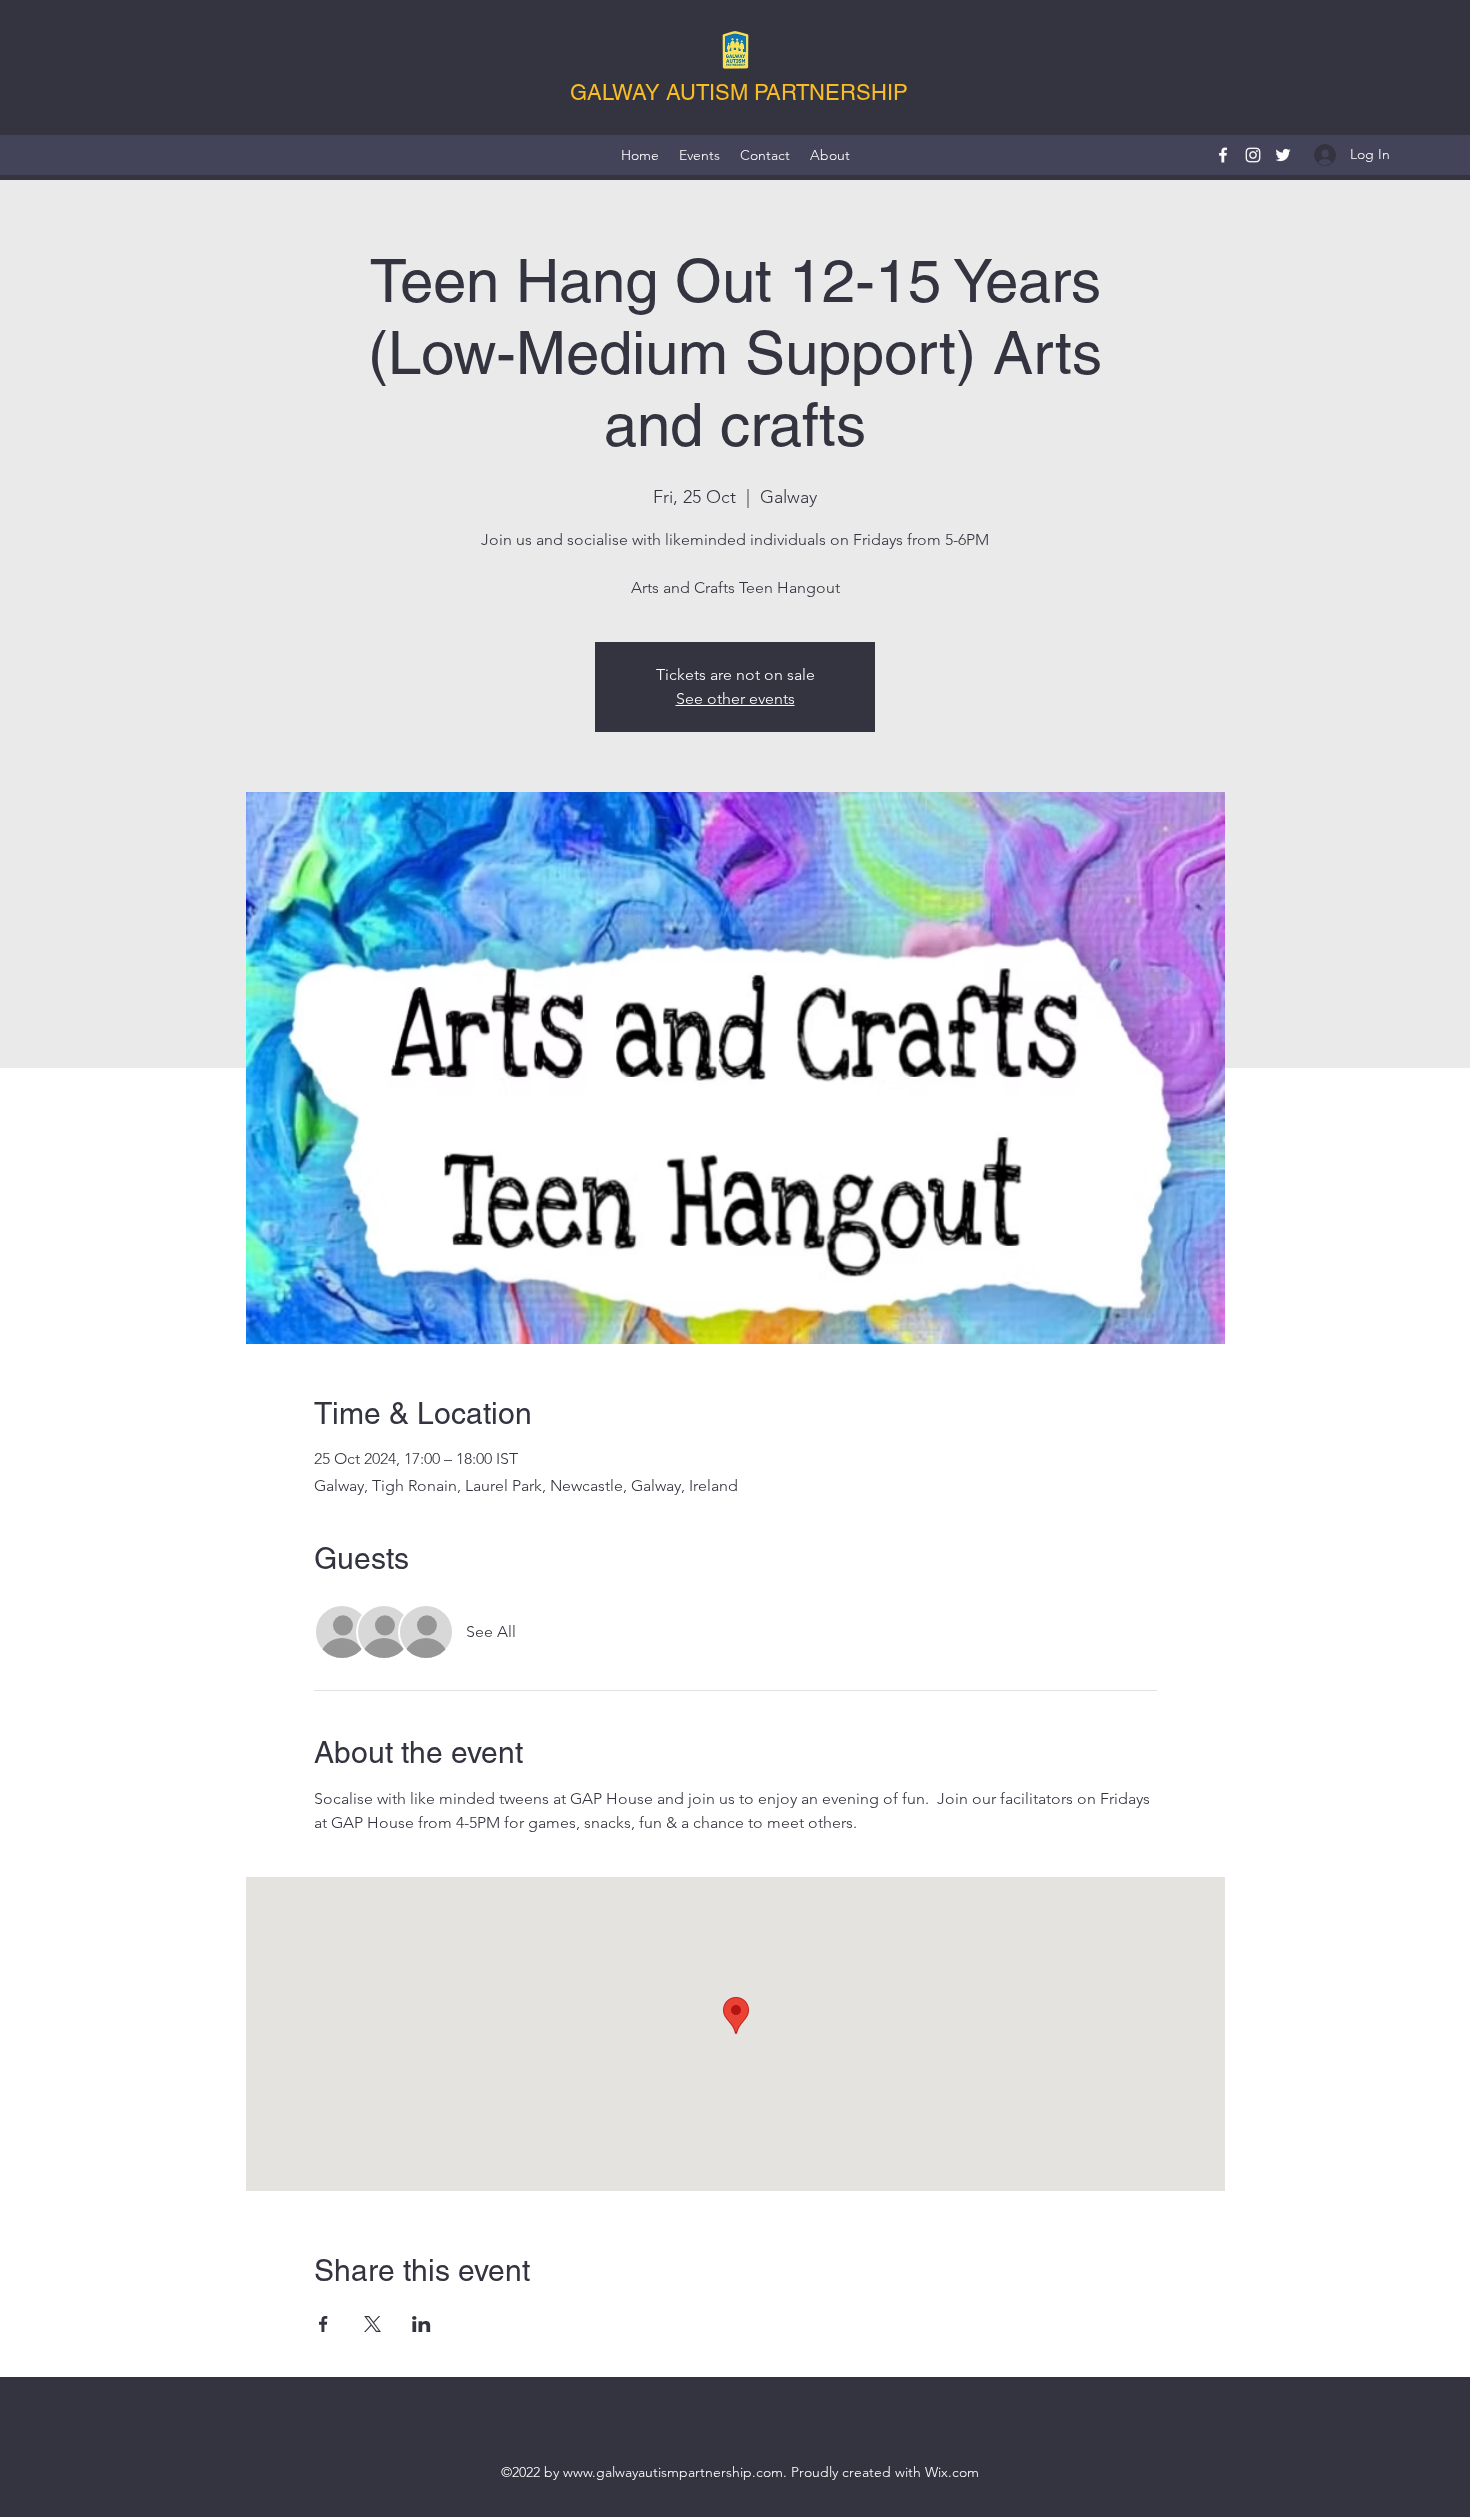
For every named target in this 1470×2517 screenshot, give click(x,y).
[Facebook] (1223, 155)
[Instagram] (1253, 155)
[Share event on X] (372, 2324)
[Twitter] (1283, 155)
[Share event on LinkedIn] (421, 2324)
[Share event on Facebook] (323, 2324)
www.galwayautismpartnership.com (673, 2472)
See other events (735, 698)
